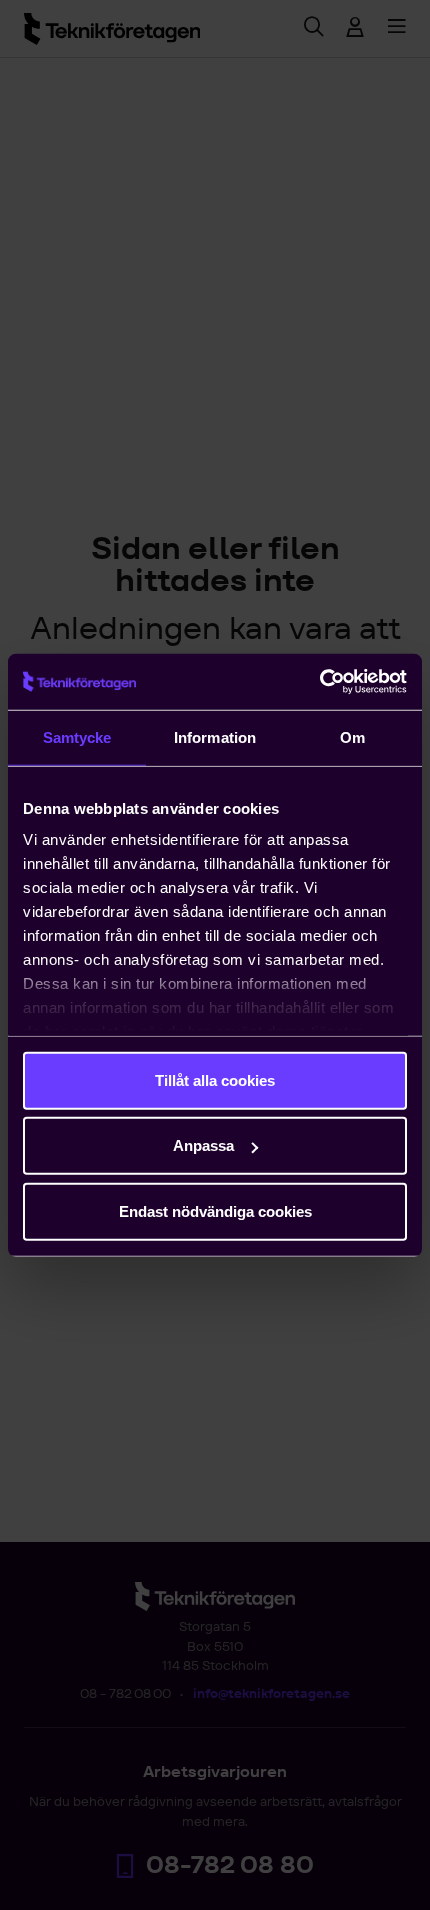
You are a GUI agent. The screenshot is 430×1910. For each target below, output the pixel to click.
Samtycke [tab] (77, 736)
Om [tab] (352, 736)
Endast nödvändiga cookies (215, 1210)
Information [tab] (215, 736)
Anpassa (203, 1145)
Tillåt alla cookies (215, 1079)
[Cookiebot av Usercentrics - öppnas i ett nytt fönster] (319, 682)
